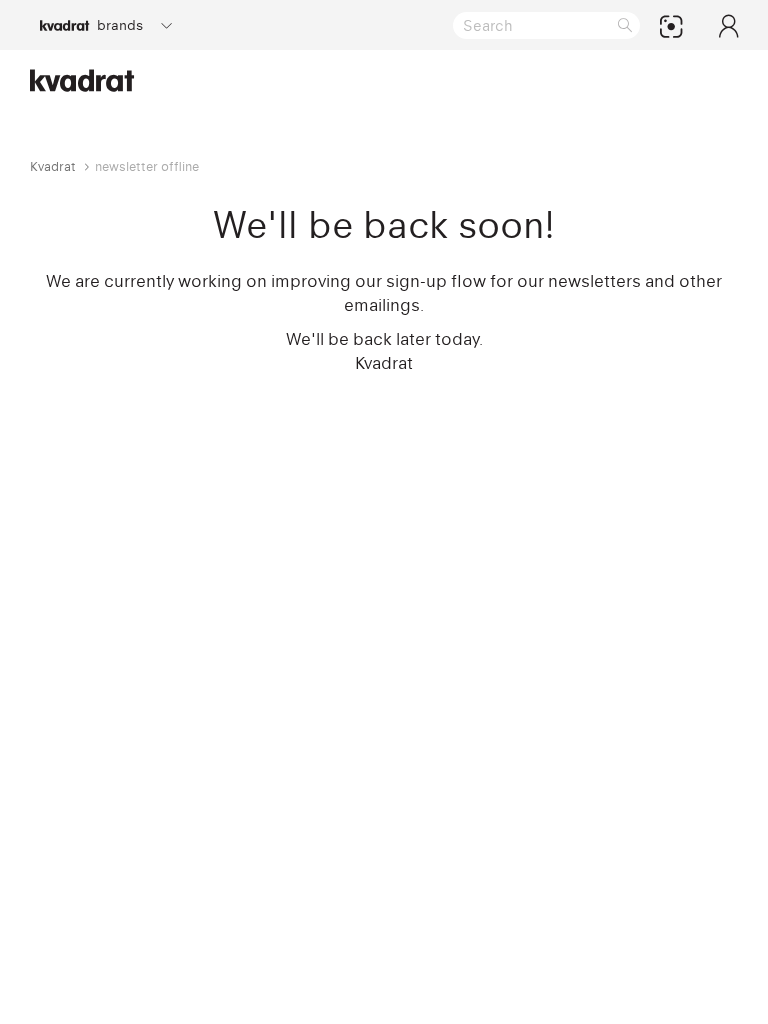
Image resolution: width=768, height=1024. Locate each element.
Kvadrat (53, 166)
